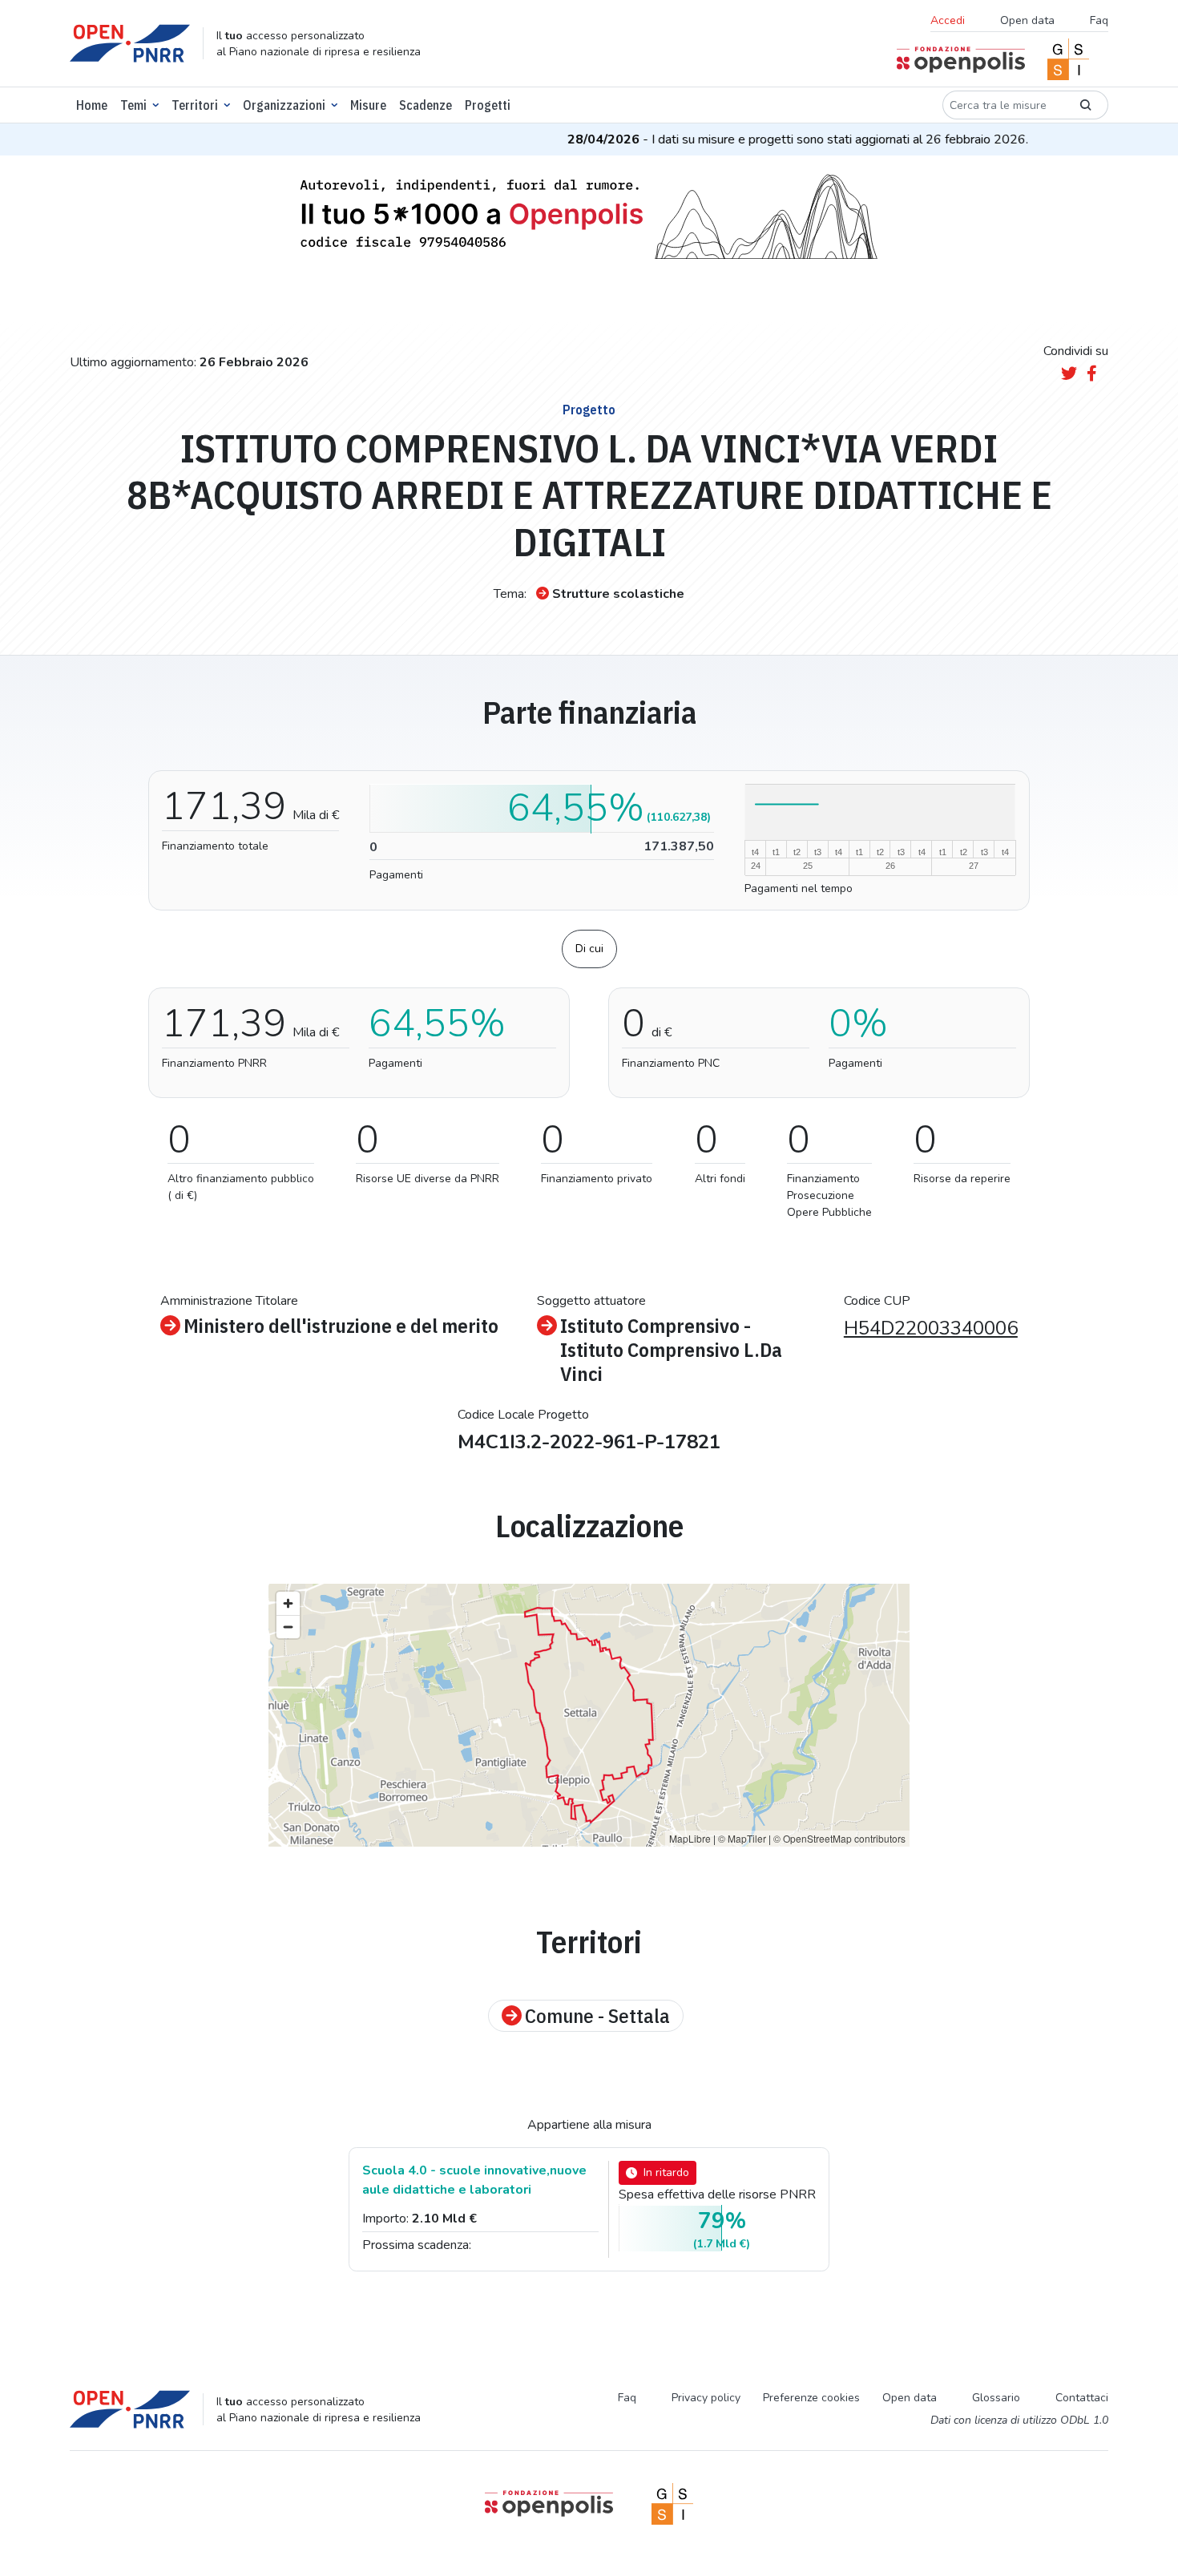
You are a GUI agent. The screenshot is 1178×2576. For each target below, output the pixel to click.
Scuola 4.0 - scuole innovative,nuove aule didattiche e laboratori (474, 2180)
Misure (368, 105)
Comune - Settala (597, 2016)
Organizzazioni (284, 105)
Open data (1027, 20)
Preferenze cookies (811, 2398)
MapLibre (690, 1838)
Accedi (948, 20)
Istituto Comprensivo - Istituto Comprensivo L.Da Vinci (671, 1350)
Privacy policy (706, 2398)
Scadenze (426, 105)
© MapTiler (742, 1838)
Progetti (488, 105)
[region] (589, 1715)
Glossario (996, 2398)
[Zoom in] (288, 1603)
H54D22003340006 (931, 1328)
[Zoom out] (288, 1627)
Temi (133, 105)
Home (92, 105)
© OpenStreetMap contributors (839, 1838)
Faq (1099, 20)
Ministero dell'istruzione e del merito (341, 1326)
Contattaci (1082, 2398)
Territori (195, 105)
